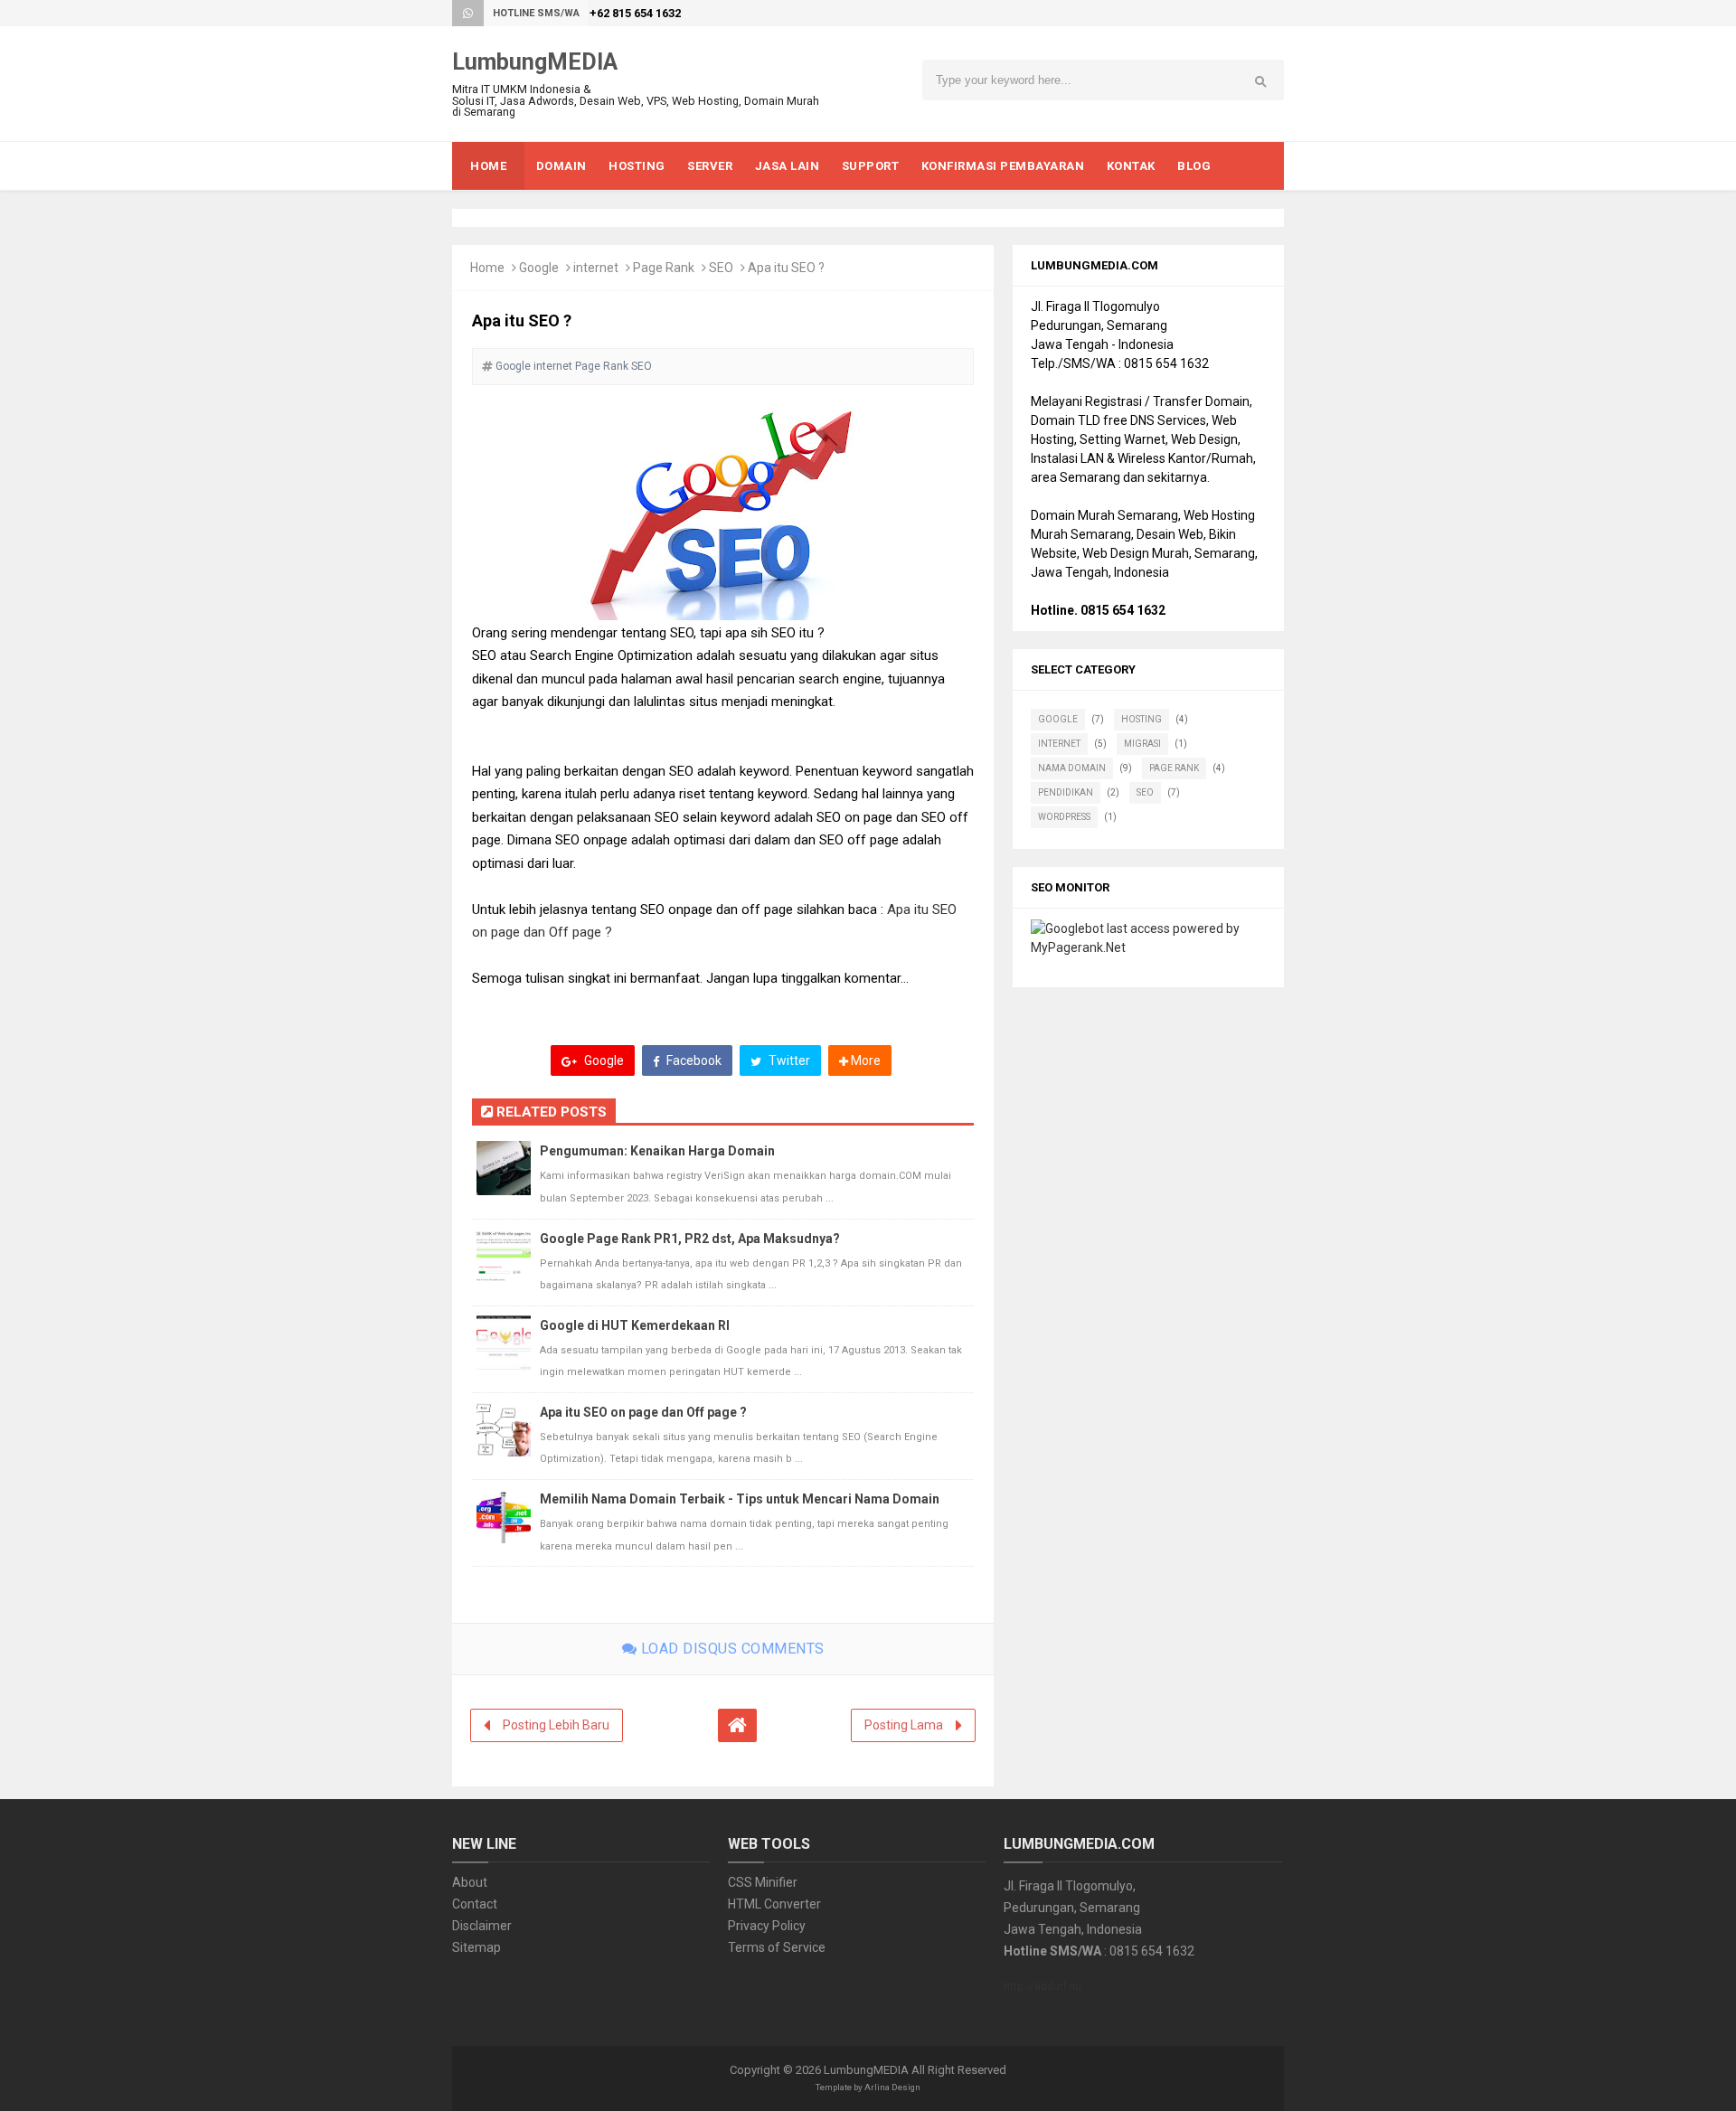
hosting (1142, 719)
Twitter (788, 1060)
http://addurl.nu (1043, 1986)
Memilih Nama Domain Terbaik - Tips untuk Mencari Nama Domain (740, 1499)
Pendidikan (1066, 792)
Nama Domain (1072, 768)
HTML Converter (774, 1904)
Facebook (693, 1060)
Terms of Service (777, 1947)
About (470, 1882)
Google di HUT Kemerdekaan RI (635, 1325)
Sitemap (476, 1947)
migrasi (1142, 744)
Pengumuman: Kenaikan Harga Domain (657, 1151)
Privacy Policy (767, 1926)
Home (487, 268)
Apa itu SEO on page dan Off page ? (643, 1412)
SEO (721, 268)
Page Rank (664, 268)
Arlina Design (892, 2087)
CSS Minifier (763, 1882)
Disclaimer (482, 1926)
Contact (475, 1904)
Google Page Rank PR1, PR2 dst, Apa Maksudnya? (690, 1239)
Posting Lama (904, 1725)
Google (539, 268)
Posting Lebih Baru (556, 1725)
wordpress (1064, 817)
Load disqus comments (731, 1649)
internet (596, 268)
